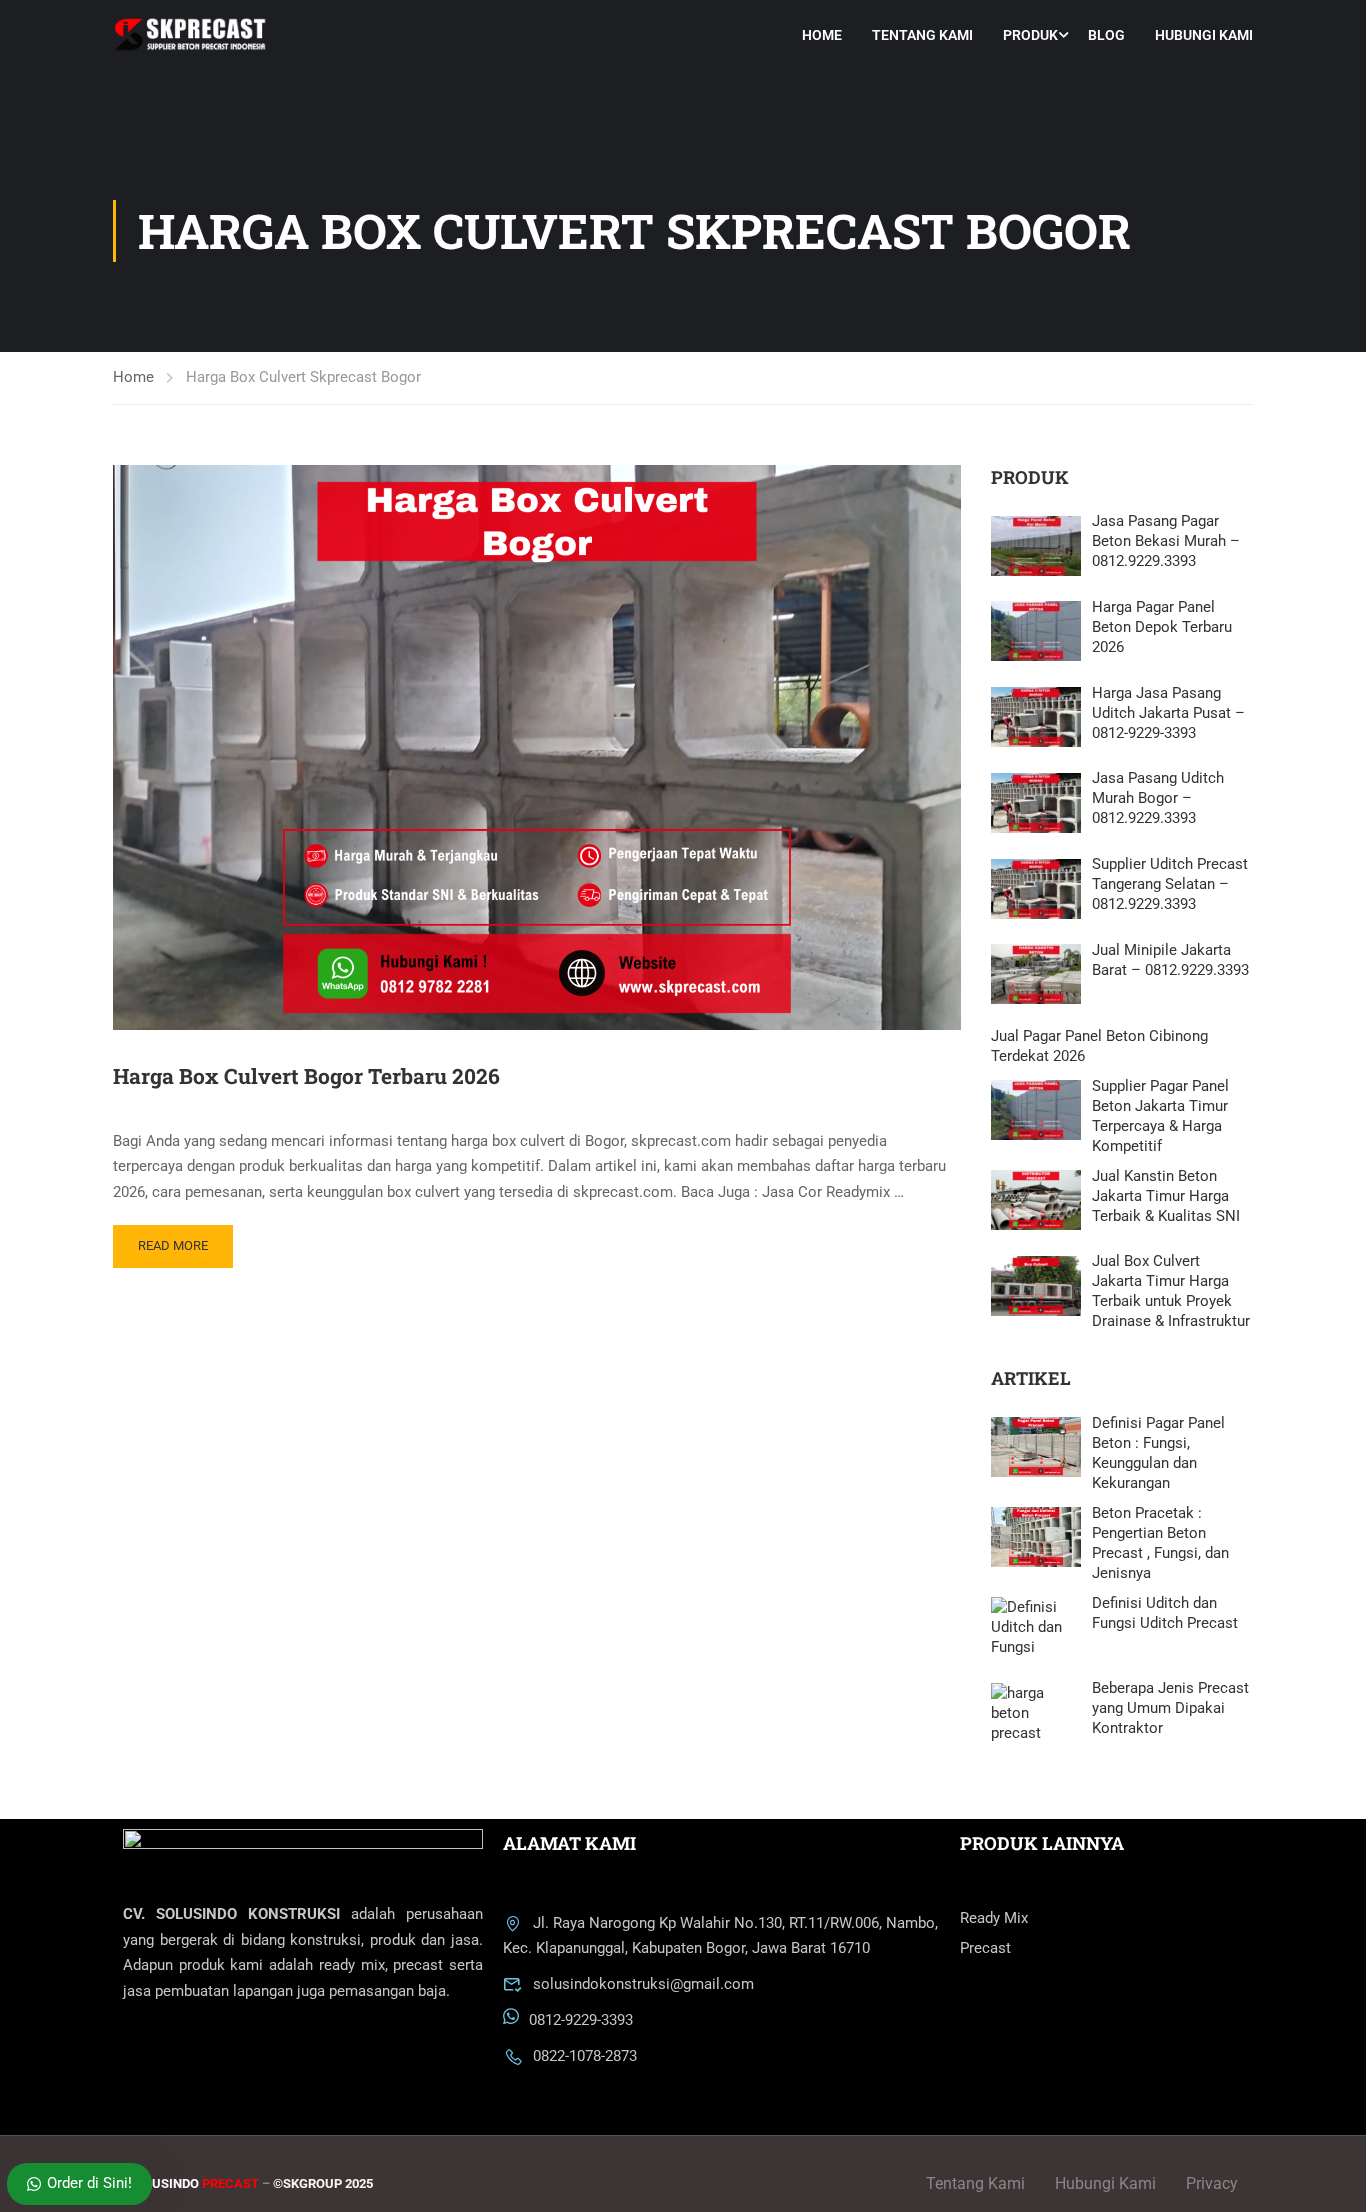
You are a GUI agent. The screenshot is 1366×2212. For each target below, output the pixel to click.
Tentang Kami (922, 35)
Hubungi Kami (1204, 35)
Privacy (1212, 2183)
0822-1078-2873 (585, 2056)
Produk (1030, 35)
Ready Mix (994, 1918)
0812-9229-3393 (581, 2021)
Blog (1106, 35)
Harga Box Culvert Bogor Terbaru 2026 (306, 1076)
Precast (985, 1948)
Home (822, 35)
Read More (173, 1245)
